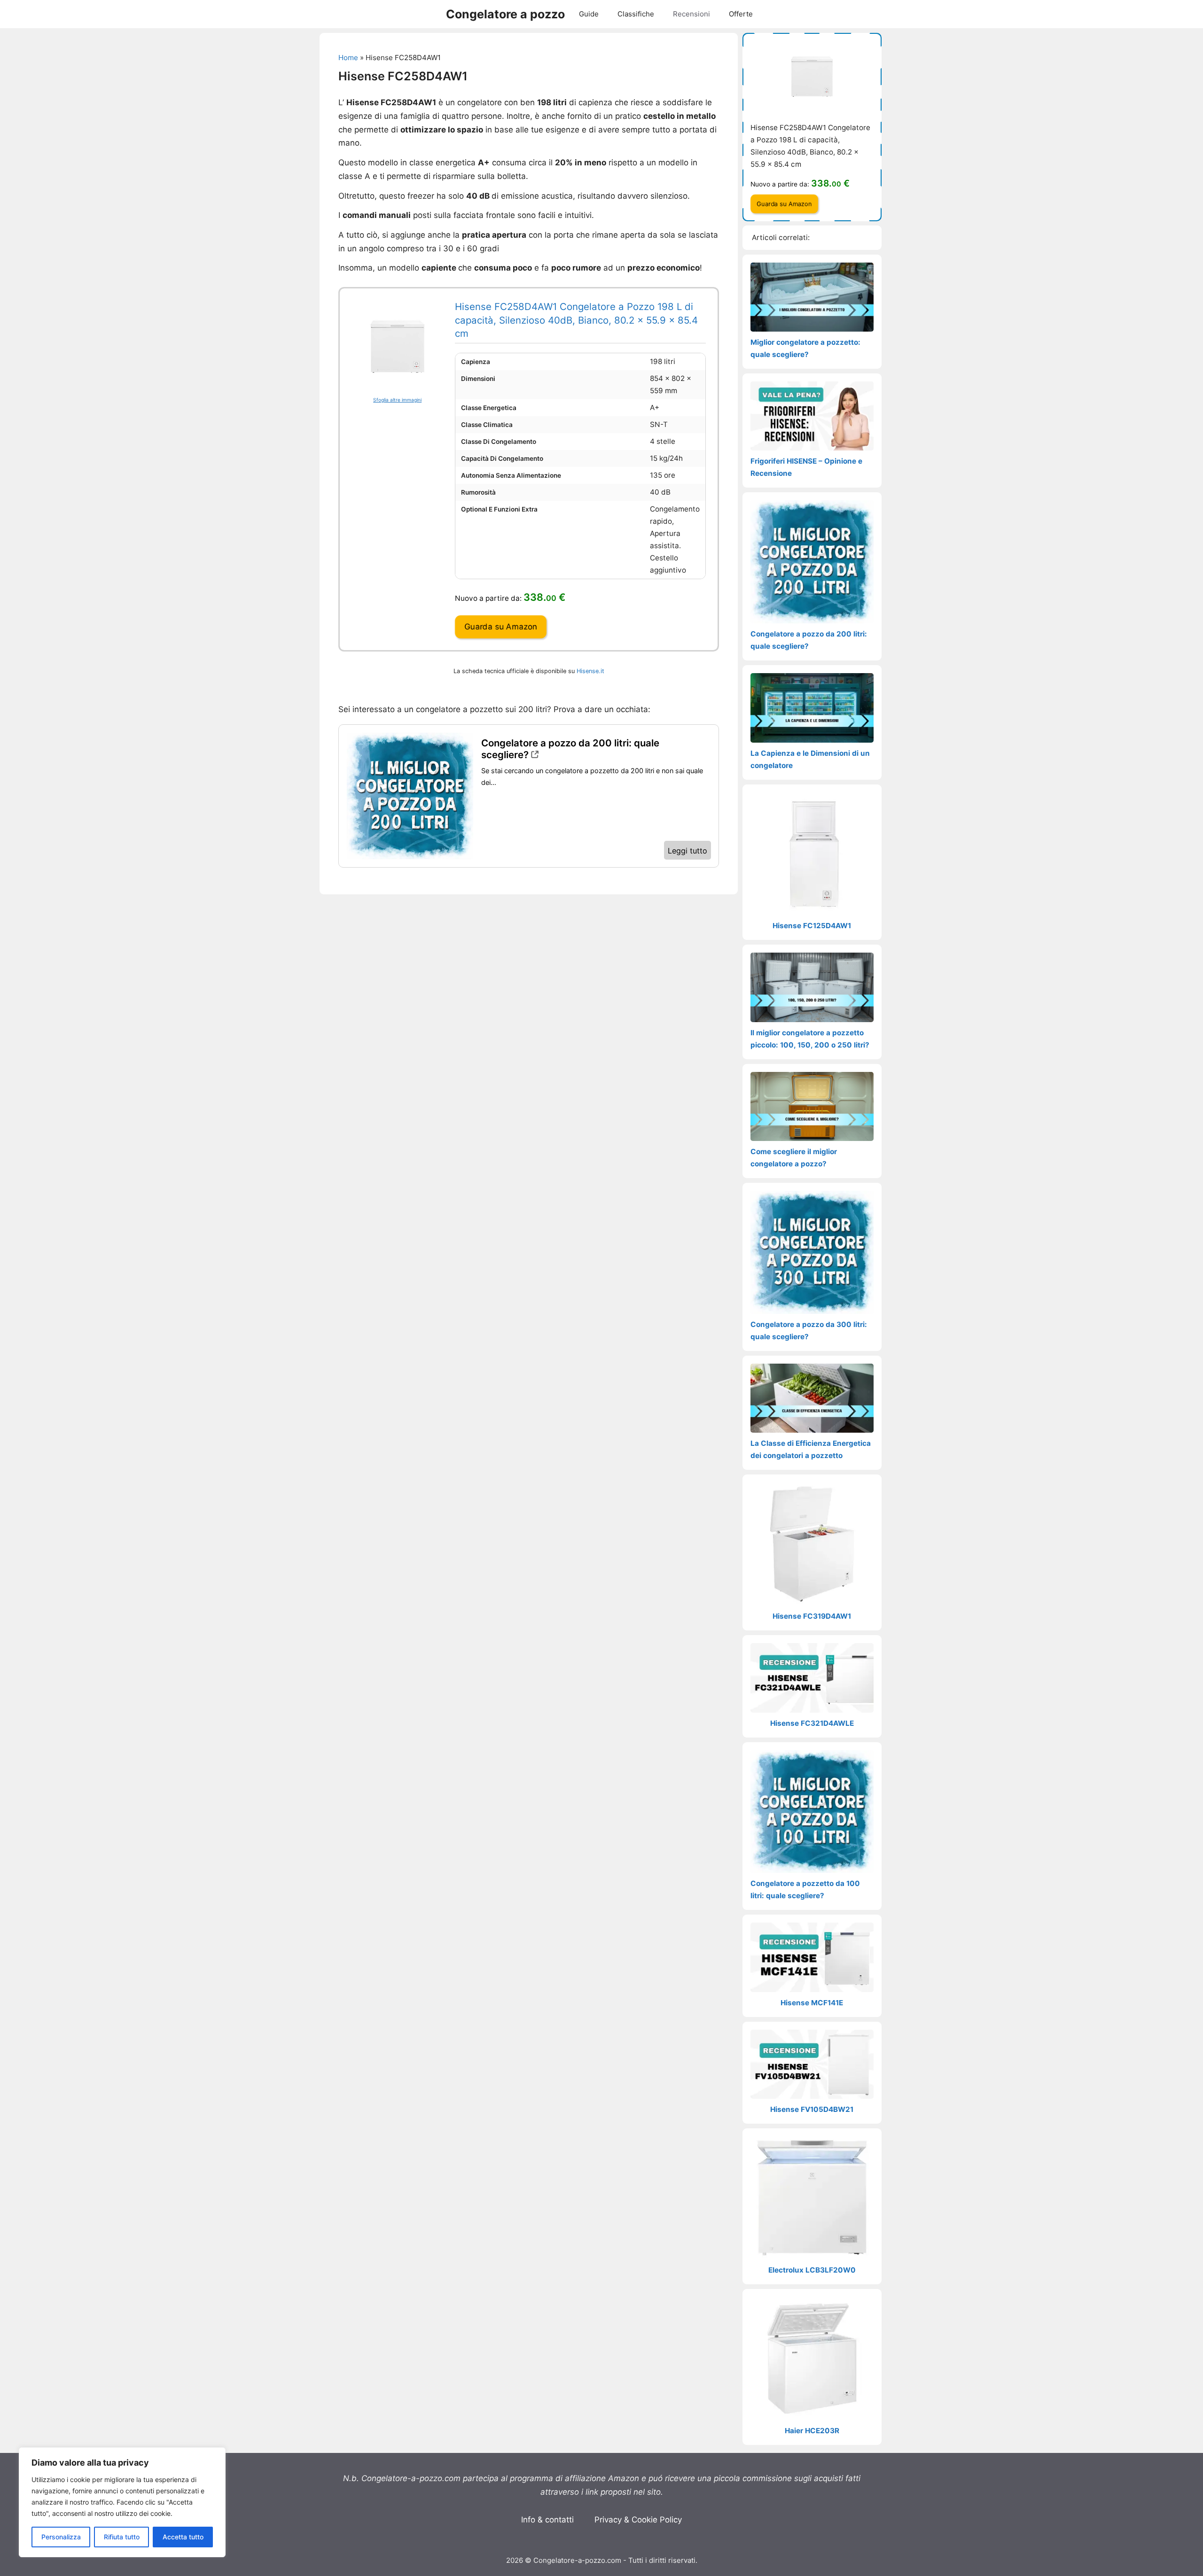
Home (348, 58)
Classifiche (636, 14)
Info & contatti (547, 2520)
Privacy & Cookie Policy (638, 2520)
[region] (122, 2502)
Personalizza (61, 2537)
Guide (589, 14)
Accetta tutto (183, 2537)
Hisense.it (590, 671)
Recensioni (691, 14)
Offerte (741, 14)
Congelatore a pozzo (505, 14)
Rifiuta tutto (122, 2537)
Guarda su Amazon (501, 627)
